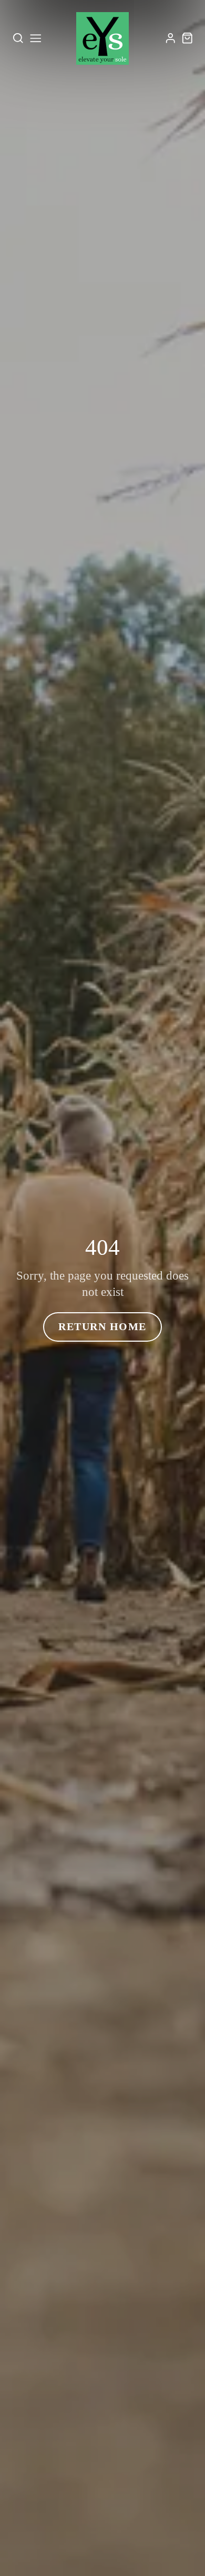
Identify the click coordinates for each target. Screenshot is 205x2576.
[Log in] (171, 38)
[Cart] (187, 38)
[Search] (18, 38)
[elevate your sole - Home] (102, 38)
